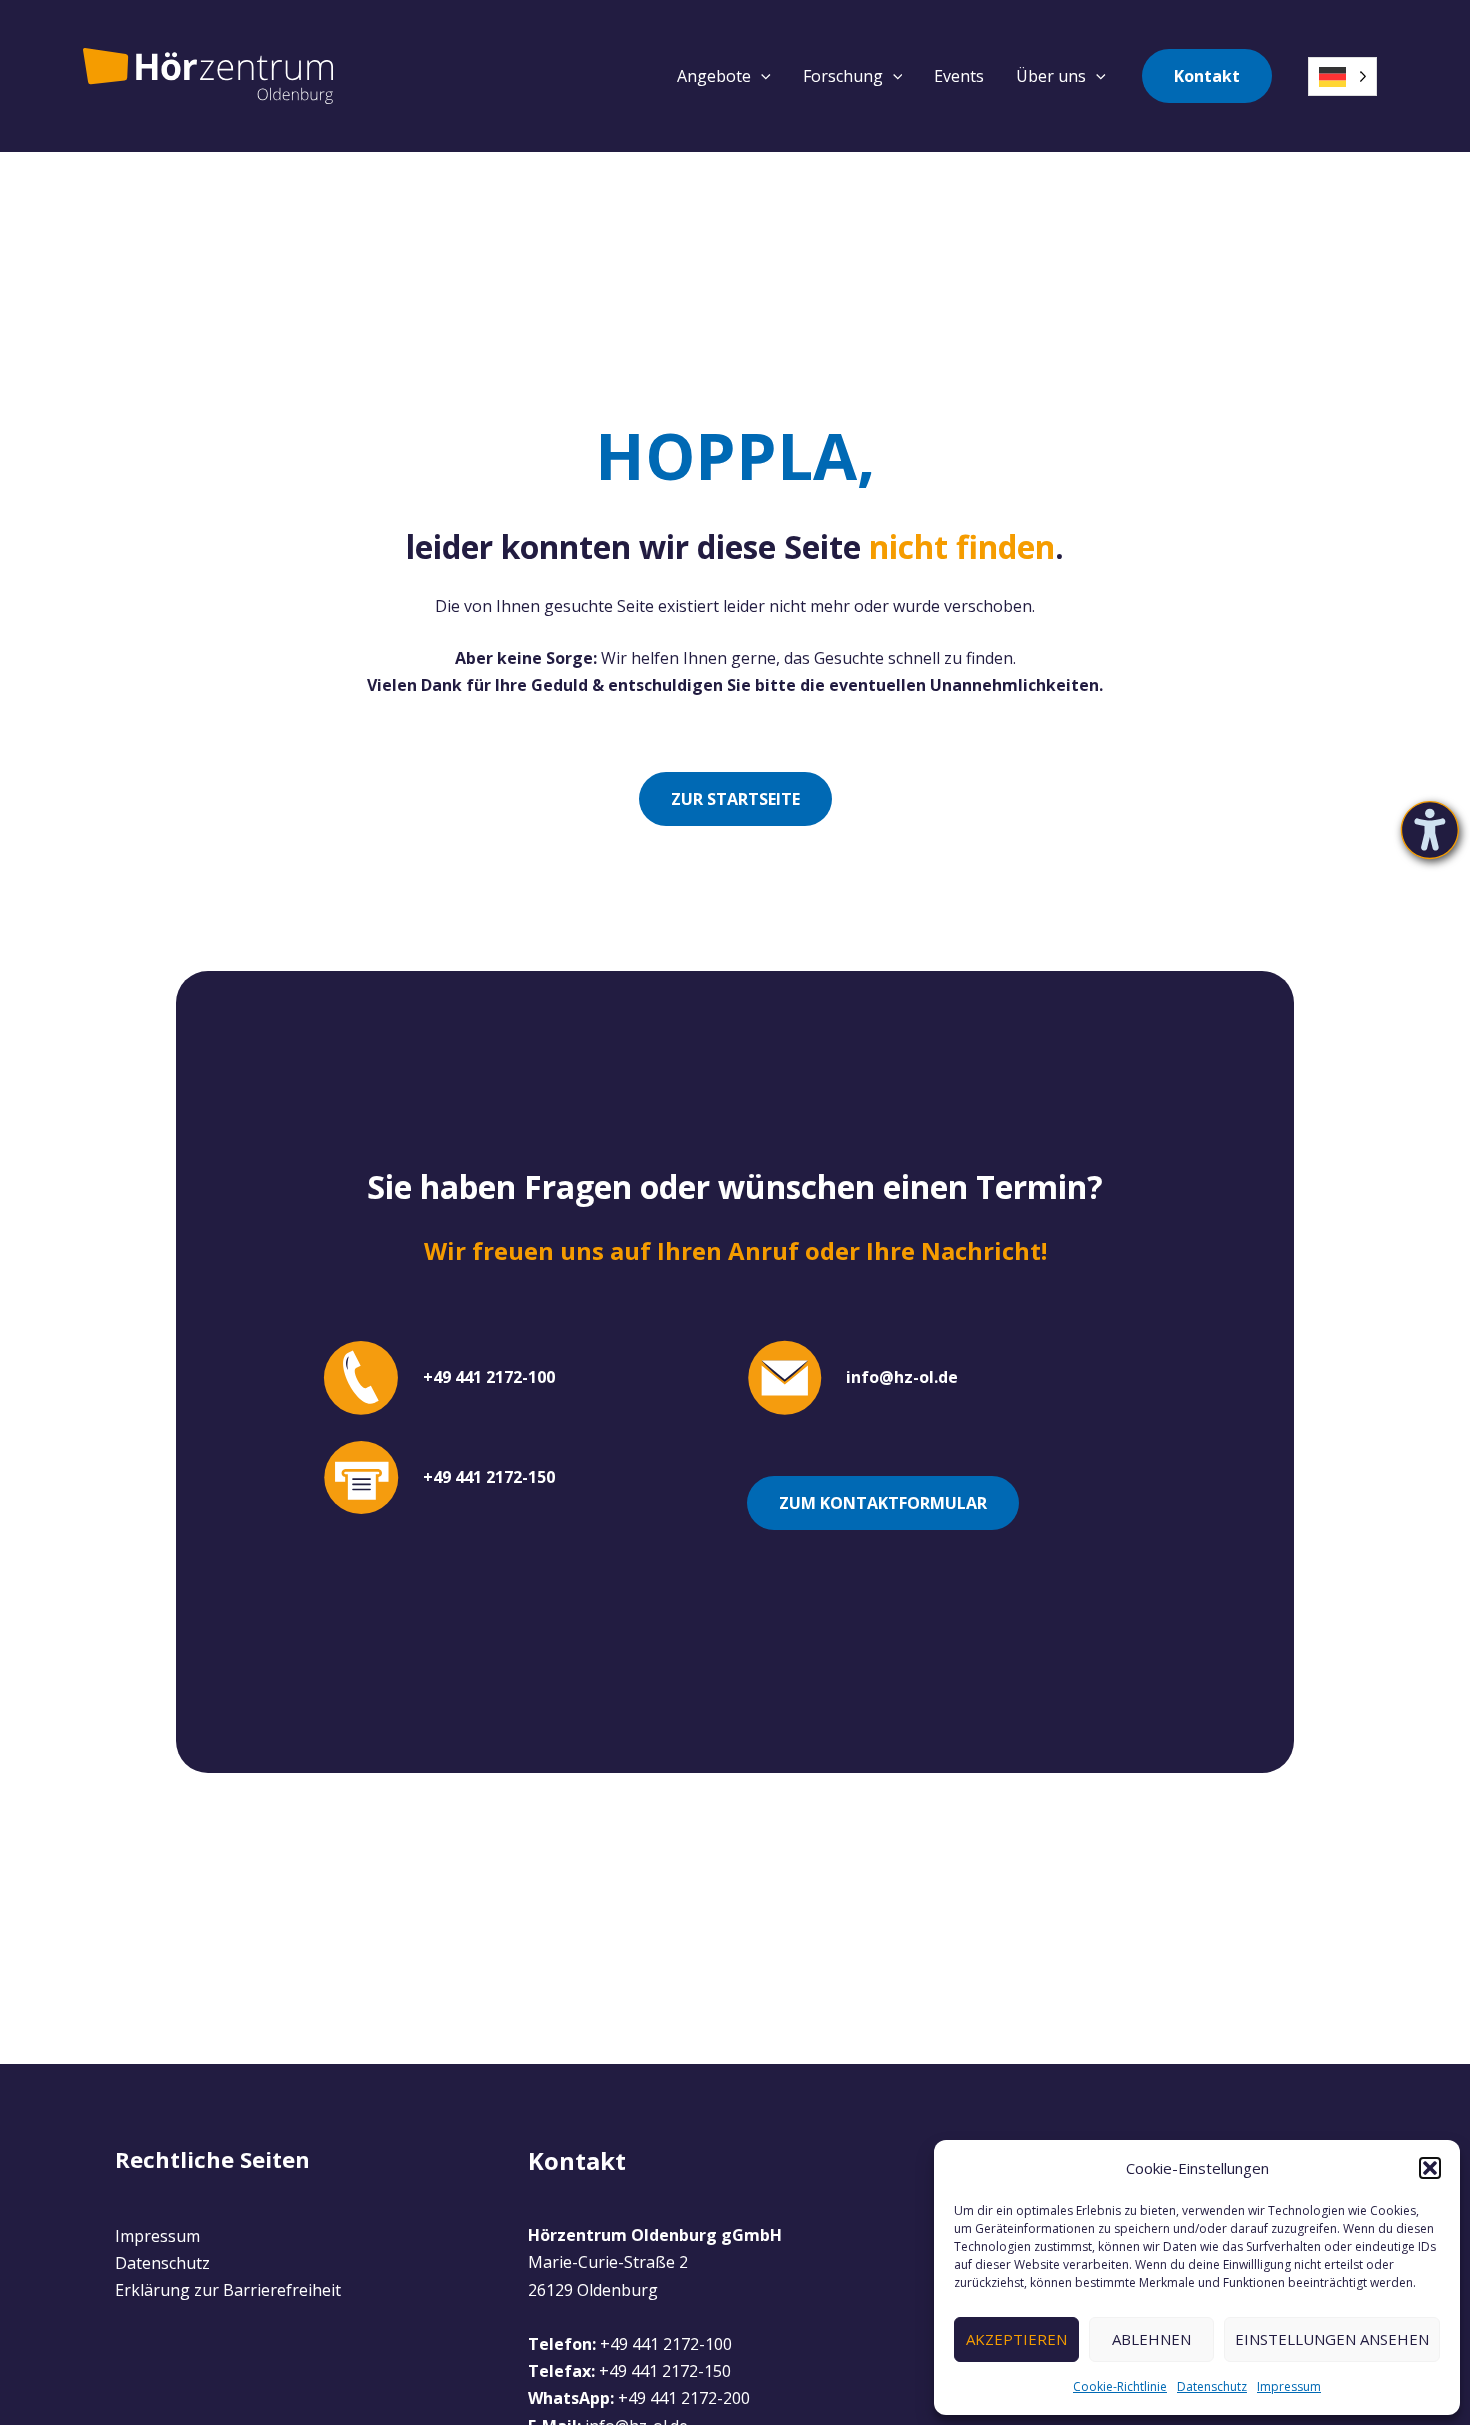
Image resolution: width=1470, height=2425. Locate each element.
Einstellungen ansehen (1332, 2339)
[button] (1430, 2168)
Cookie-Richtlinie (1120, 2386)
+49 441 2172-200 (684, 2398)
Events (959, 76)
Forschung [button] (843, 76)
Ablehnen (1151, 2339)
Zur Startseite (735, 799)
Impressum (1289, 2386)
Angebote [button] (714, 76)
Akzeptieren (1016, 2339)
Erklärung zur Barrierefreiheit (228, 2290)
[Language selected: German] (1342, 76)
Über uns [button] (1051, 76)
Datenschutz (1212, 2386)
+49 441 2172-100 (666, 2344)
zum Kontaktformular (883, 1503)
